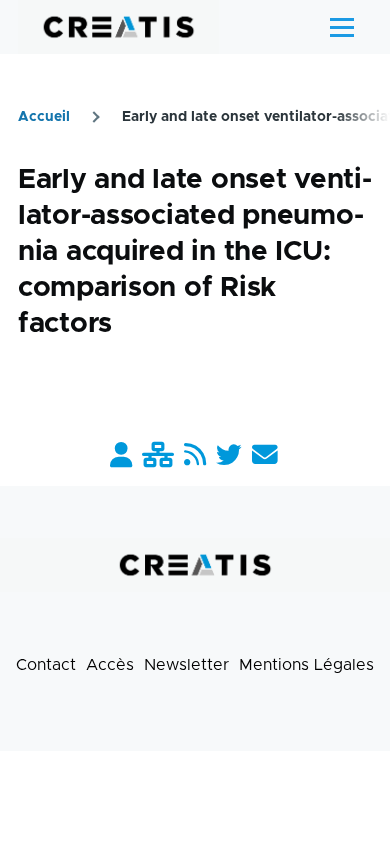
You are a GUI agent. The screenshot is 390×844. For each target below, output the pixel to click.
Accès (110, 665)
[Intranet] (158, 456)
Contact (46, 665)
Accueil (44, 117)
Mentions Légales (306, 665)
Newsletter (186, 665)
